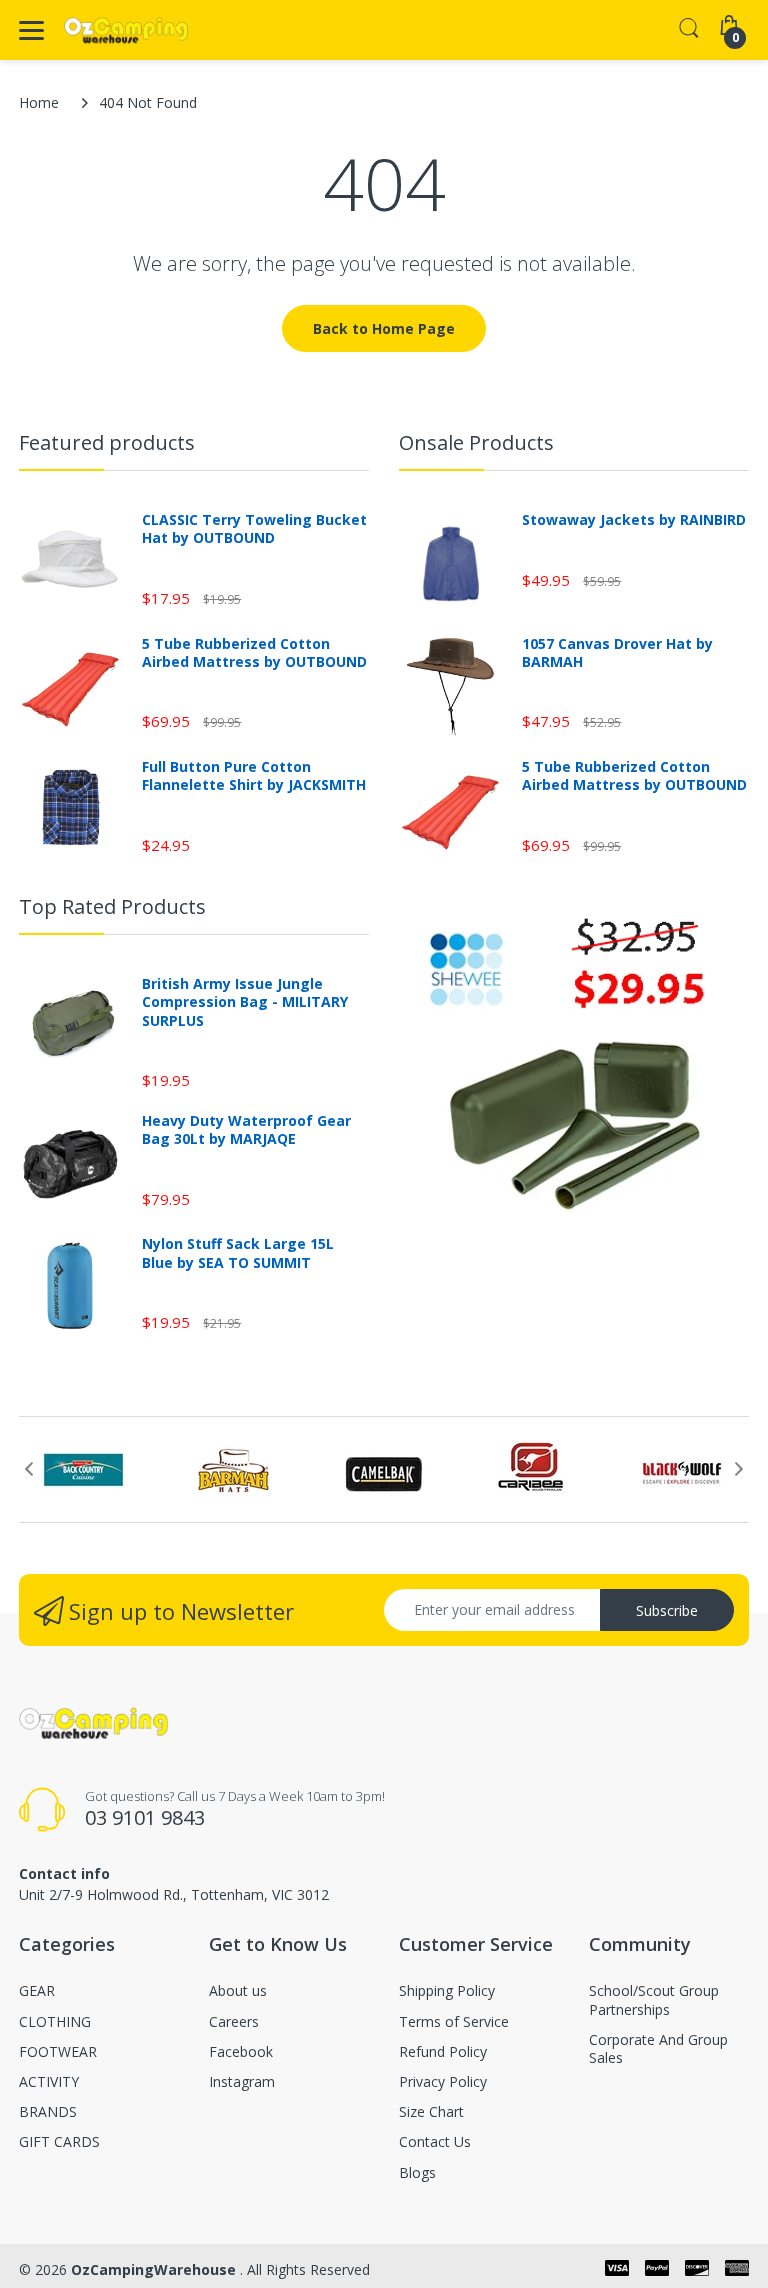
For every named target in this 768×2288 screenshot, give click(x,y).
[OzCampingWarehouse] (126, 30)
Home (39, 102)
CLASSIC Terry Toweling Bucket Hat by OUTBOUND (254, 529)
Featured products (107, 442)
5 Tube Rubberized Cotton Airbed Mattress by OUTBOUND (254, 653)
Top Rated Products (112, 906)
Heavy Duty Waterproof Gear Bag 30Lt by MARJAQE (246, 1130)
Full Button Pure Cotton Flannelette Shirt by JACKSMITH (254, 776)
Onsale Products (476, 442)
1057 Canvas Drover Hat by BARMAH (617, 653)
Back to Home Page (384, 328)
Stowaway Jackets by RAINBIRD (634, 520)
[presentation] (29, 1469)
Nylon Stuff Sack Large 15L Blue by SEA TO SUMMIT (238, 1253)
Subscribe (667, 1610)
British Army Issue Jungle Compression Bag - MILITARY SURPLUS (245, 1002)
